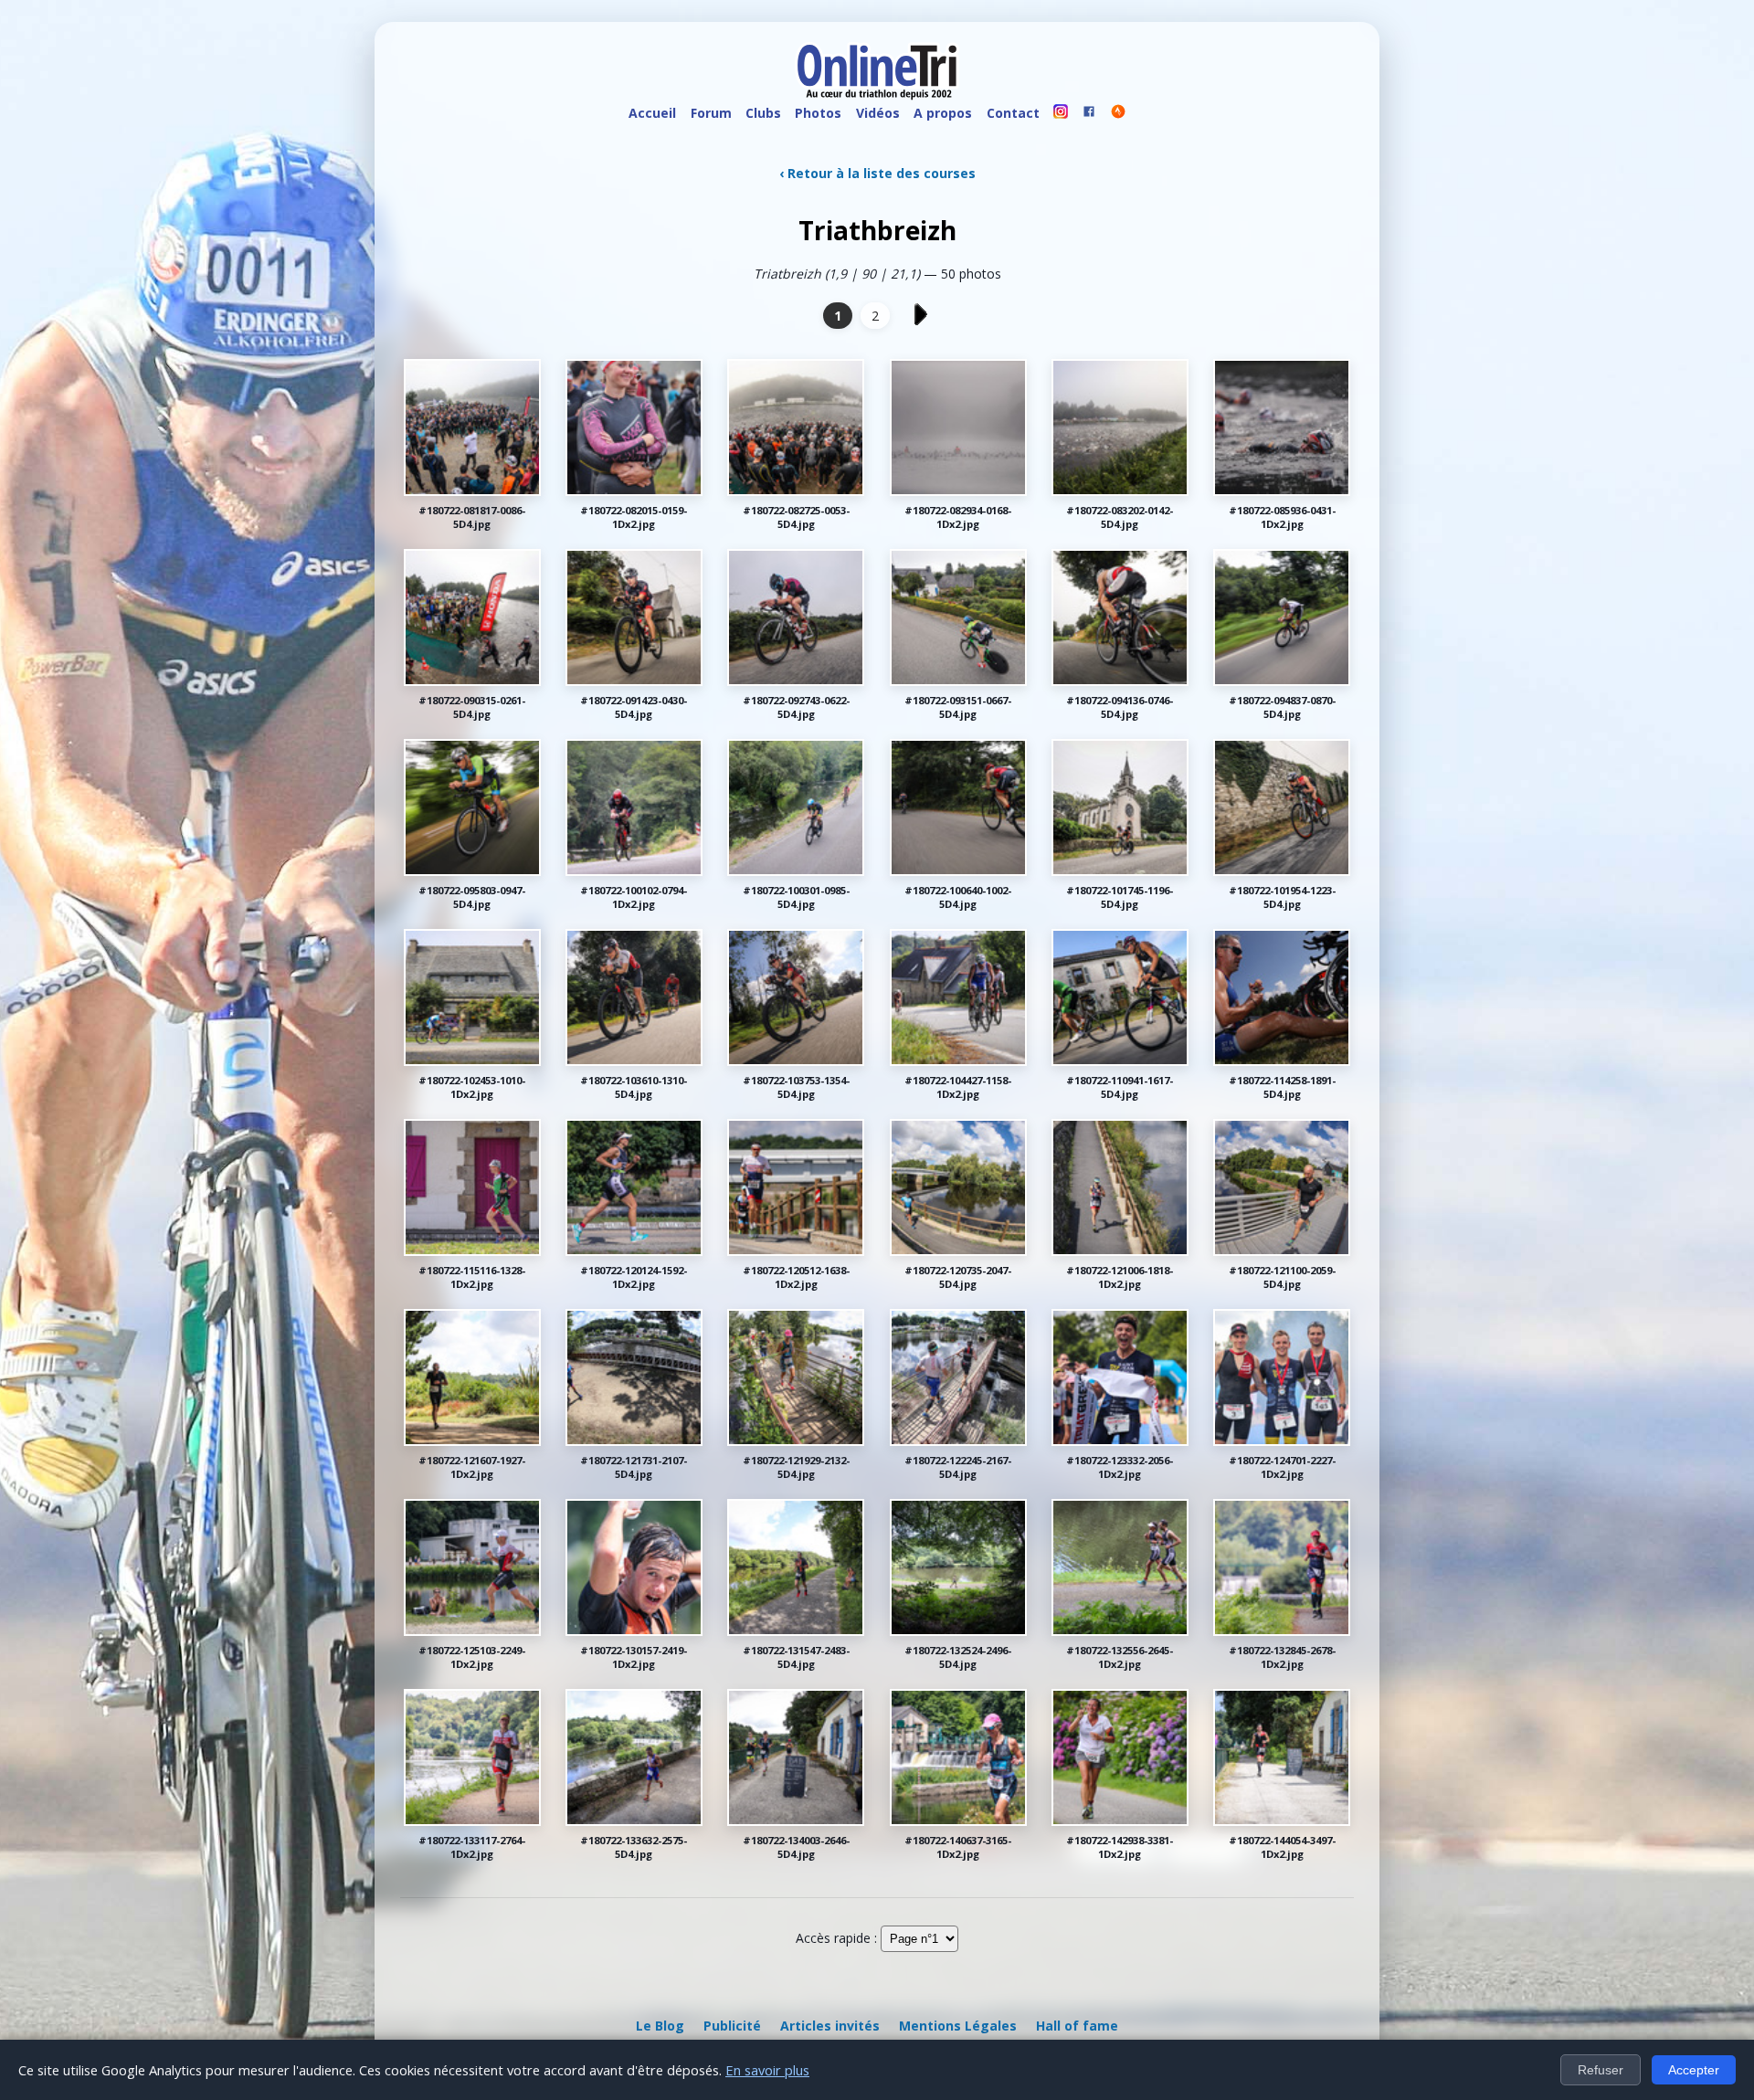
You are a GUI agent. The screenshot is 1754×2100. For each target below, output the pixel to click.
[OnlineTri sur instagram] (1061, 114)
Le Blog (660, 2026)
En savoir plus (767, 2070)
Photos (818, 113)
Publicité (732, 2026)
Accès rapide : (836, 1938)
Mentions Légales (958, 2026)
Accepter (1694, 2070)
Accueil (652, 113)
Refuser (1601, 2070)
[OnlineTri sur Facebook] (1090, 114)
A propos (943, 113)
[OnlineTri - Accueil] (877, 73)
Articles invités (830, 2026)
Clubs (763, 113)
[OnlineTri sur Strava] (1118, 114)
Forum (711, 113)
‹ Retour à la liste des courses (877, 173)
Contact (1013, 113)
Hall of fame (1077, 2026)
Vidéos (878, 113)
